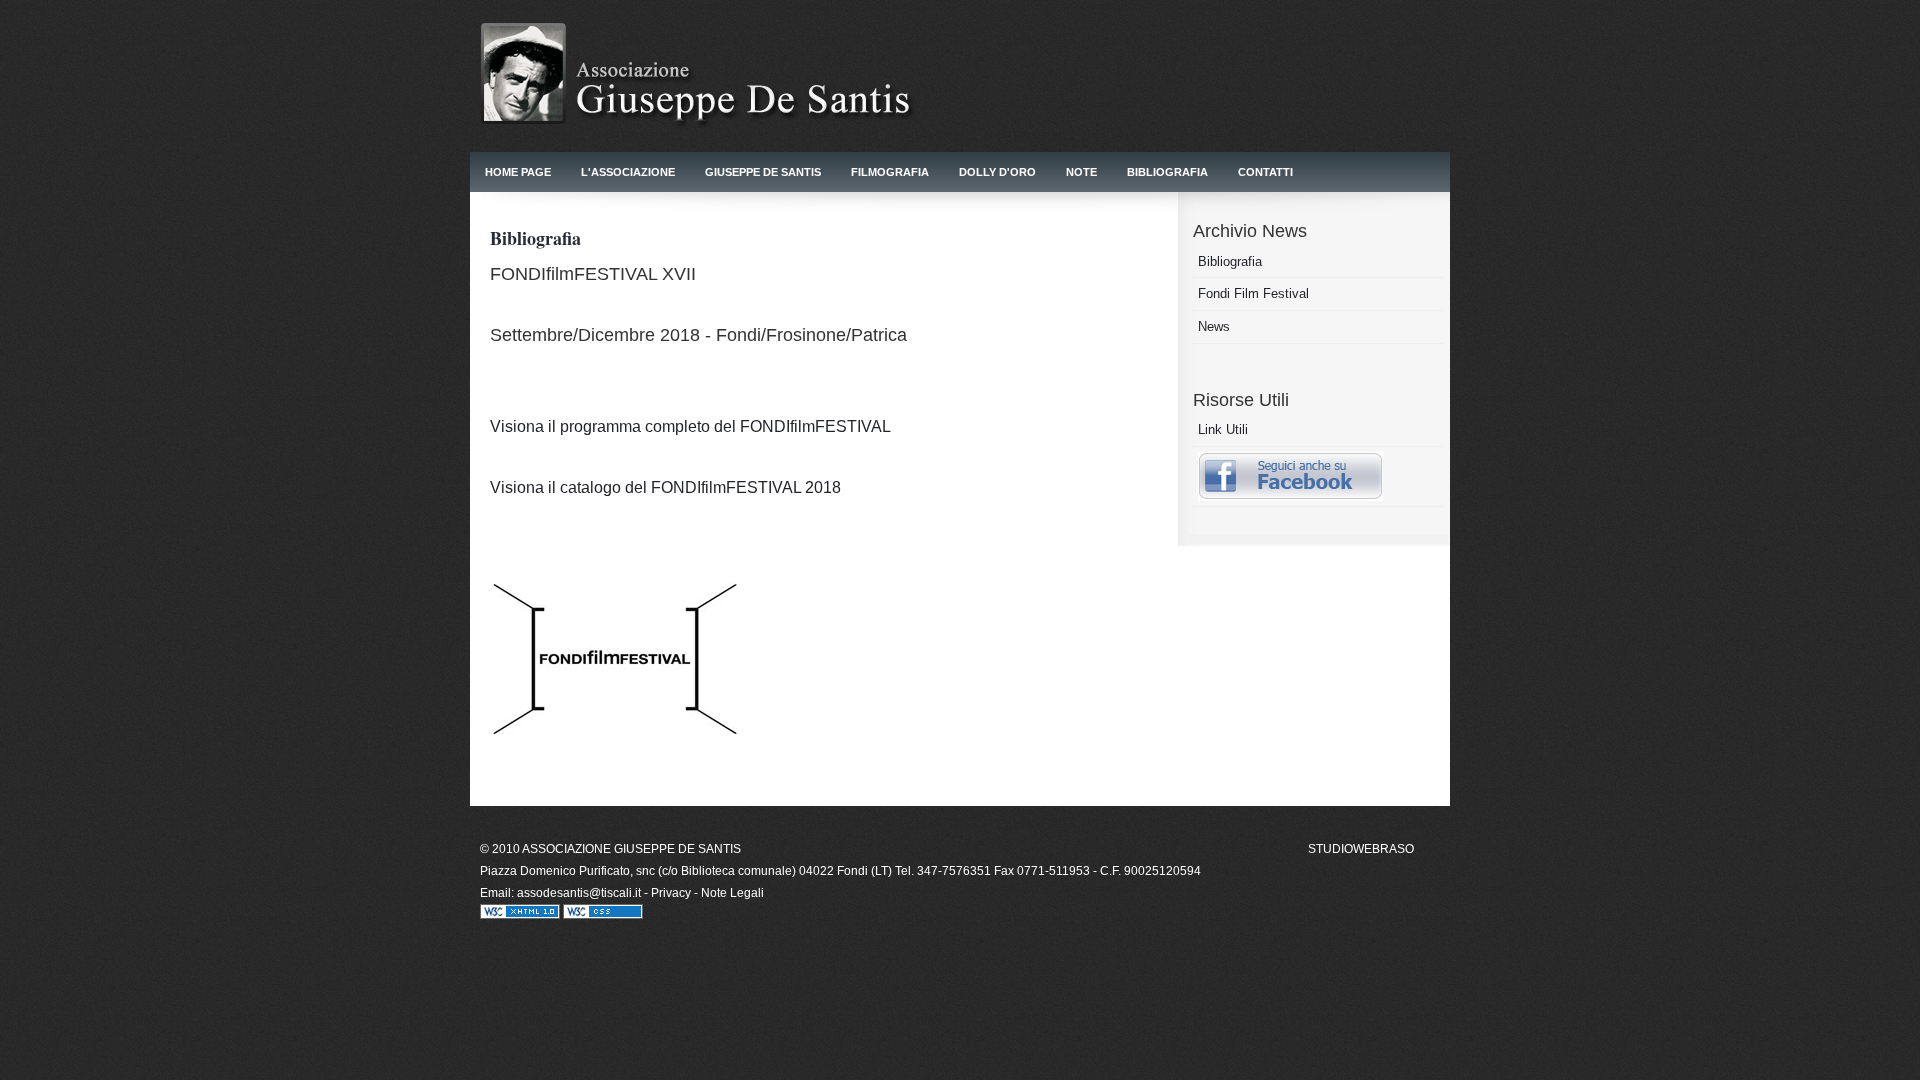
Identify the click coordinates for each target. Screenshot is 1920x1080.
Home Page (518, 172)
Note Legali (732, 893)
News (1214, 326)
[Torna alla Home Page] (720, 145)
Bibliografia (1167, 172)
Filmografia (890, 172)
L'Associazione (628, 172)
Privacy (671, 893)
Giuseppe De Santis (763, 172)
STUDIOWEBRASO (1361, 849)
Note (1081, 172)
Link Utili (1223, 429)
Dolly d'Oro (997, 172)
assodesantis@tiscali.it (580, 893)
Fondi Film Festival (1253, 293)
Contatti (1265, 172)
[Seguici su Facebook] (1290, 496)
